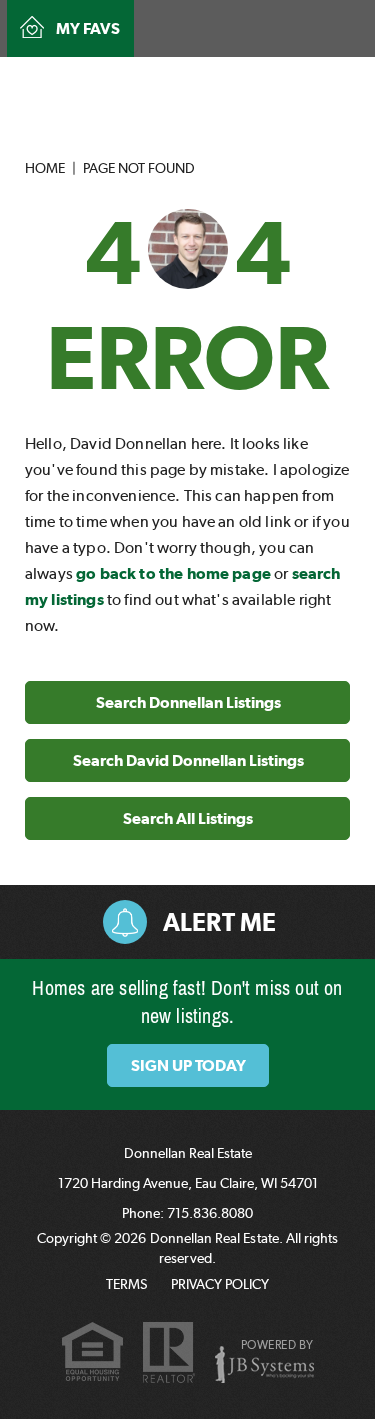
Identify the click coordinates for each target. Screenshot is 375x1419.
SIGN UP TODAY (188, 1065)
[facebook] (282, 77)
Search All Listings (188, 818)
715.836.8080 (192, 80)
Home (45, 168)
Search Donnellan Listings (188, 702)
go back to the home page (173, 573)
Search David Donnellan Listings (188, 760)
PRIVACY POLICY (220, 1284)
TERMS (126, 1284)
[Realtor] (169, 1353)
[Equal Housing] (92, 1354)
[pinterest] (313, 77)
